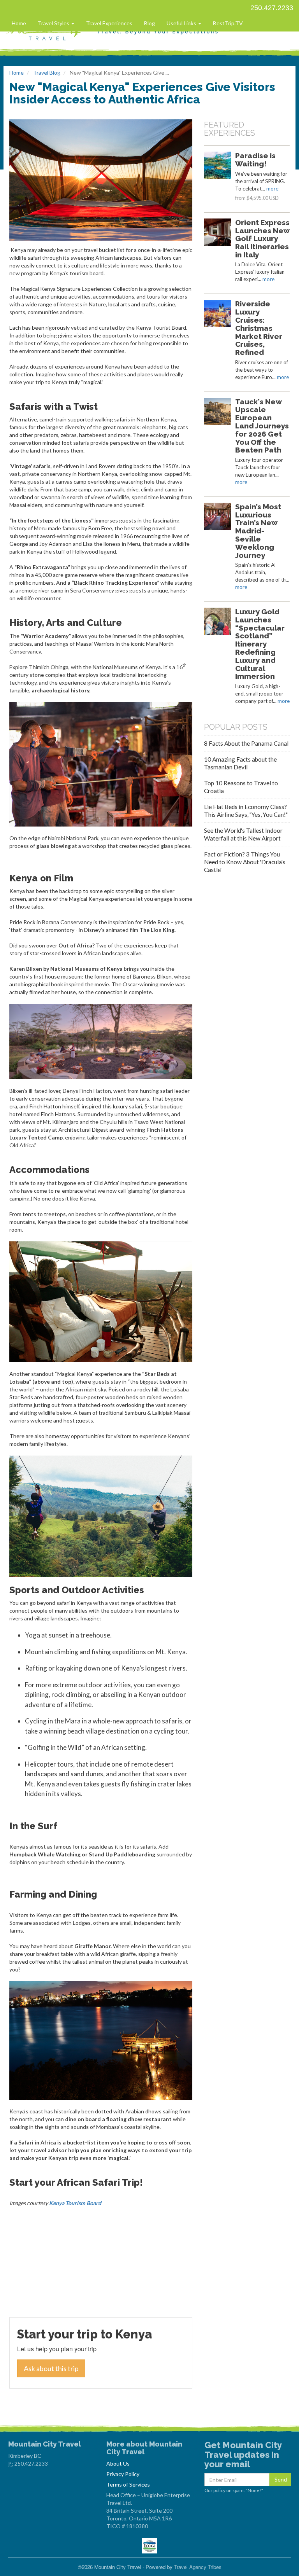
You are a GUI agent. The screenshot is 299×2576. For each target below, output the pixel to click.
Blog (149, 23)
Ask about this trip (51, 2368)
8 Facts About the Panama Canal (246, 743)
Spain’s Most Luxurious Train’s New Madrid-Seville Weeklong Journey (258, 531)
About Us (118, 2463)
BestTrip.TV (228, 23)
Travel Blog (47, 73)
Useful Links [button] (182, 23)
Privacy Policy (123, 2474)
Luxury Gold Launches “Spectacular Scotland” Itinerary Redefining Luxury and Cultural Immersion (260, 644)
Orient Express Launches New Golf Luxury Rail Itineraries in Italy (262, 239)
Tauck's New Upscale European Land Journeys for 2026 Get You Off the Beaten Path (262, 426)
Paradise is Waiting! (255, 160)
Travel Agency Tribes (198, 2567)
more (272, 189)
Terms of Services (128, 2484)
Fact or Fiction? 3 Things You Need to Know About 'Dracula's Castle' (245, 862)
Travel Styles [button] (54, 23)
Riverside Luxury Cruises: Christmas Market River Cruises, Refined (259, 328)
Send (281, 2479)
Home (19, 23)
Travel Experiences (109, 23)
